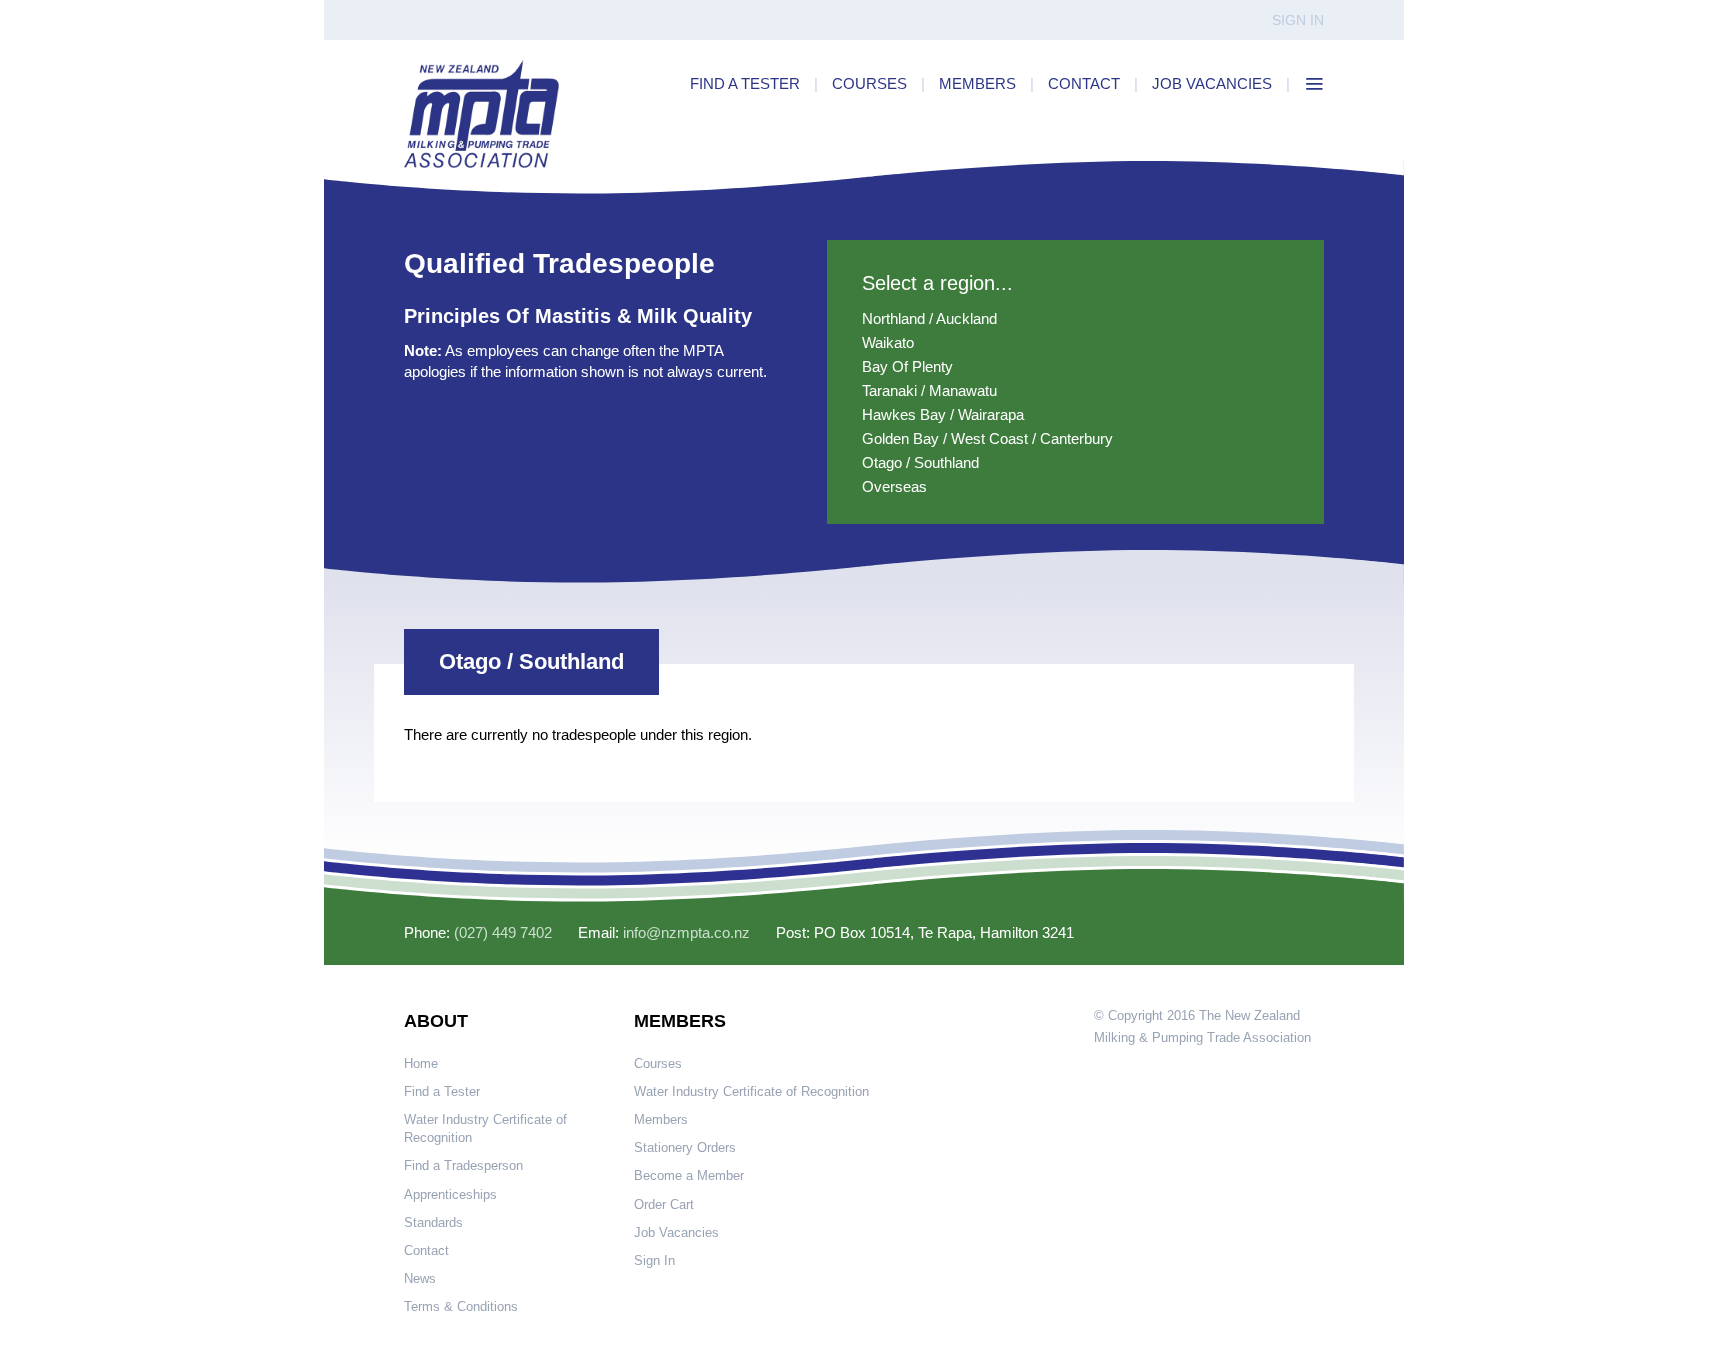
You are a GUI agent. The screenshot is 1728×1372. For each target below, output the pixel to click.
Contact (426, 1250)
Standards (433, 1222)
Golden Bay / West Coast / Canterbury (987, 438)
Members (661, 1119)
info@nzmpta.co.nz (686, 932)
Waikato (888, 342)
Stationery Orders (685, 1147)
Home (421, 1063)
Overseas (894, 486)
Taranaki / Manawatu (929, 390)
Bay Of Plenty (907, 366)
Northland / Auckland (929, 318)
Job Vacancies (676, 1232)
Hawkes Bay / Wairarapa (943, 414)
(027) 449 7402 (503, 932)
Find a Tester (442, 1091)
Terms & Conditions (461, 1306)
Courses (658, 1063)
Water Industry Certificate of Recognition (485, 1128)
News (420, 1278)
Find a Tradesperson (463, 1165)
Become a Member (689, 1175)
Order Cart (664, 1204)
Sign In (1298, 20)
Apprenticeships (450, 1194)
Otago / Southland (920, 462)
